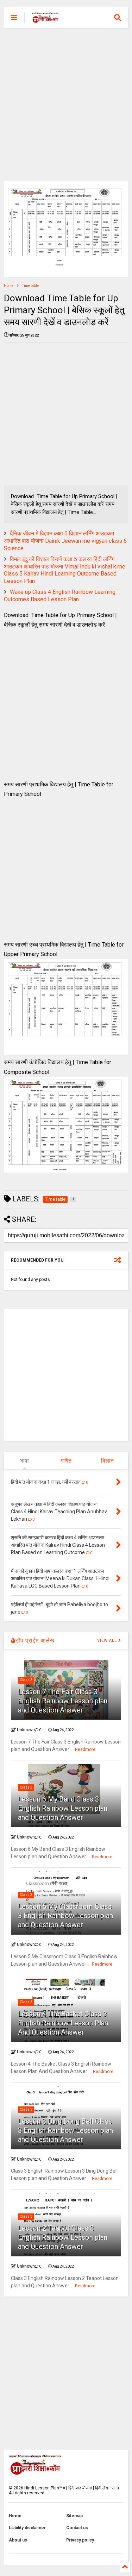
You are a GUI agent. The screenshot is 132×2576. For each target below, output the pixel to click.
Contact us (77, 2528)
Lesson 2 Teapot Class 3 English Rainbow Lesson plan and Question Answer (63, 2237)
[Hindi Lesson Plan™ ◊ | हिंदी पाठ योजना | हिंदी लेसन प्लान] (45, 20)
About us (18, 2540)
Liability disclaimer (27, 2528)
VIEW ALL (108, 1641)
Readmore (85, 1749)
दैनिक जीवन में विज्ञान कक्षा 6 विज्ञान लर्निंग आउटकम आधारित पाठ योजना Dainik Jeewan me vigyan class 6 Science (65, 541)
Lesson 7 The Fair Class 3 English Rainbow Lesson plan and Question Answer (63, 1701)
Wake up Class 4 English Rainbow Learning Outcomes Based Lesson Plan (60, 596)
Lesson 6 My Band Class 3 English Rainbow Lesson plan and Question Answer (63, 1808)
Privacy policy (80, 2540)
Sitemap (74, 2516)
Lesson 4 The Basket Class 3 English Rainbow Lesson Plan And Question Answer (63, 2023)
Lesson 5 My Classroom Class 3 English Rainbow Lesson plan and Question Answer (65, 1916)
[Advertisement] (66, 105)
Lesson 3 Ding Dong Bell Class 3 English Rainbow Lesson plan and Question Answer (65, 2130)
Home (9, 286)
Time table (30, 286)
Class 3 (26, 1680)
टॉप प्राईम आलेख (35, 1641)
